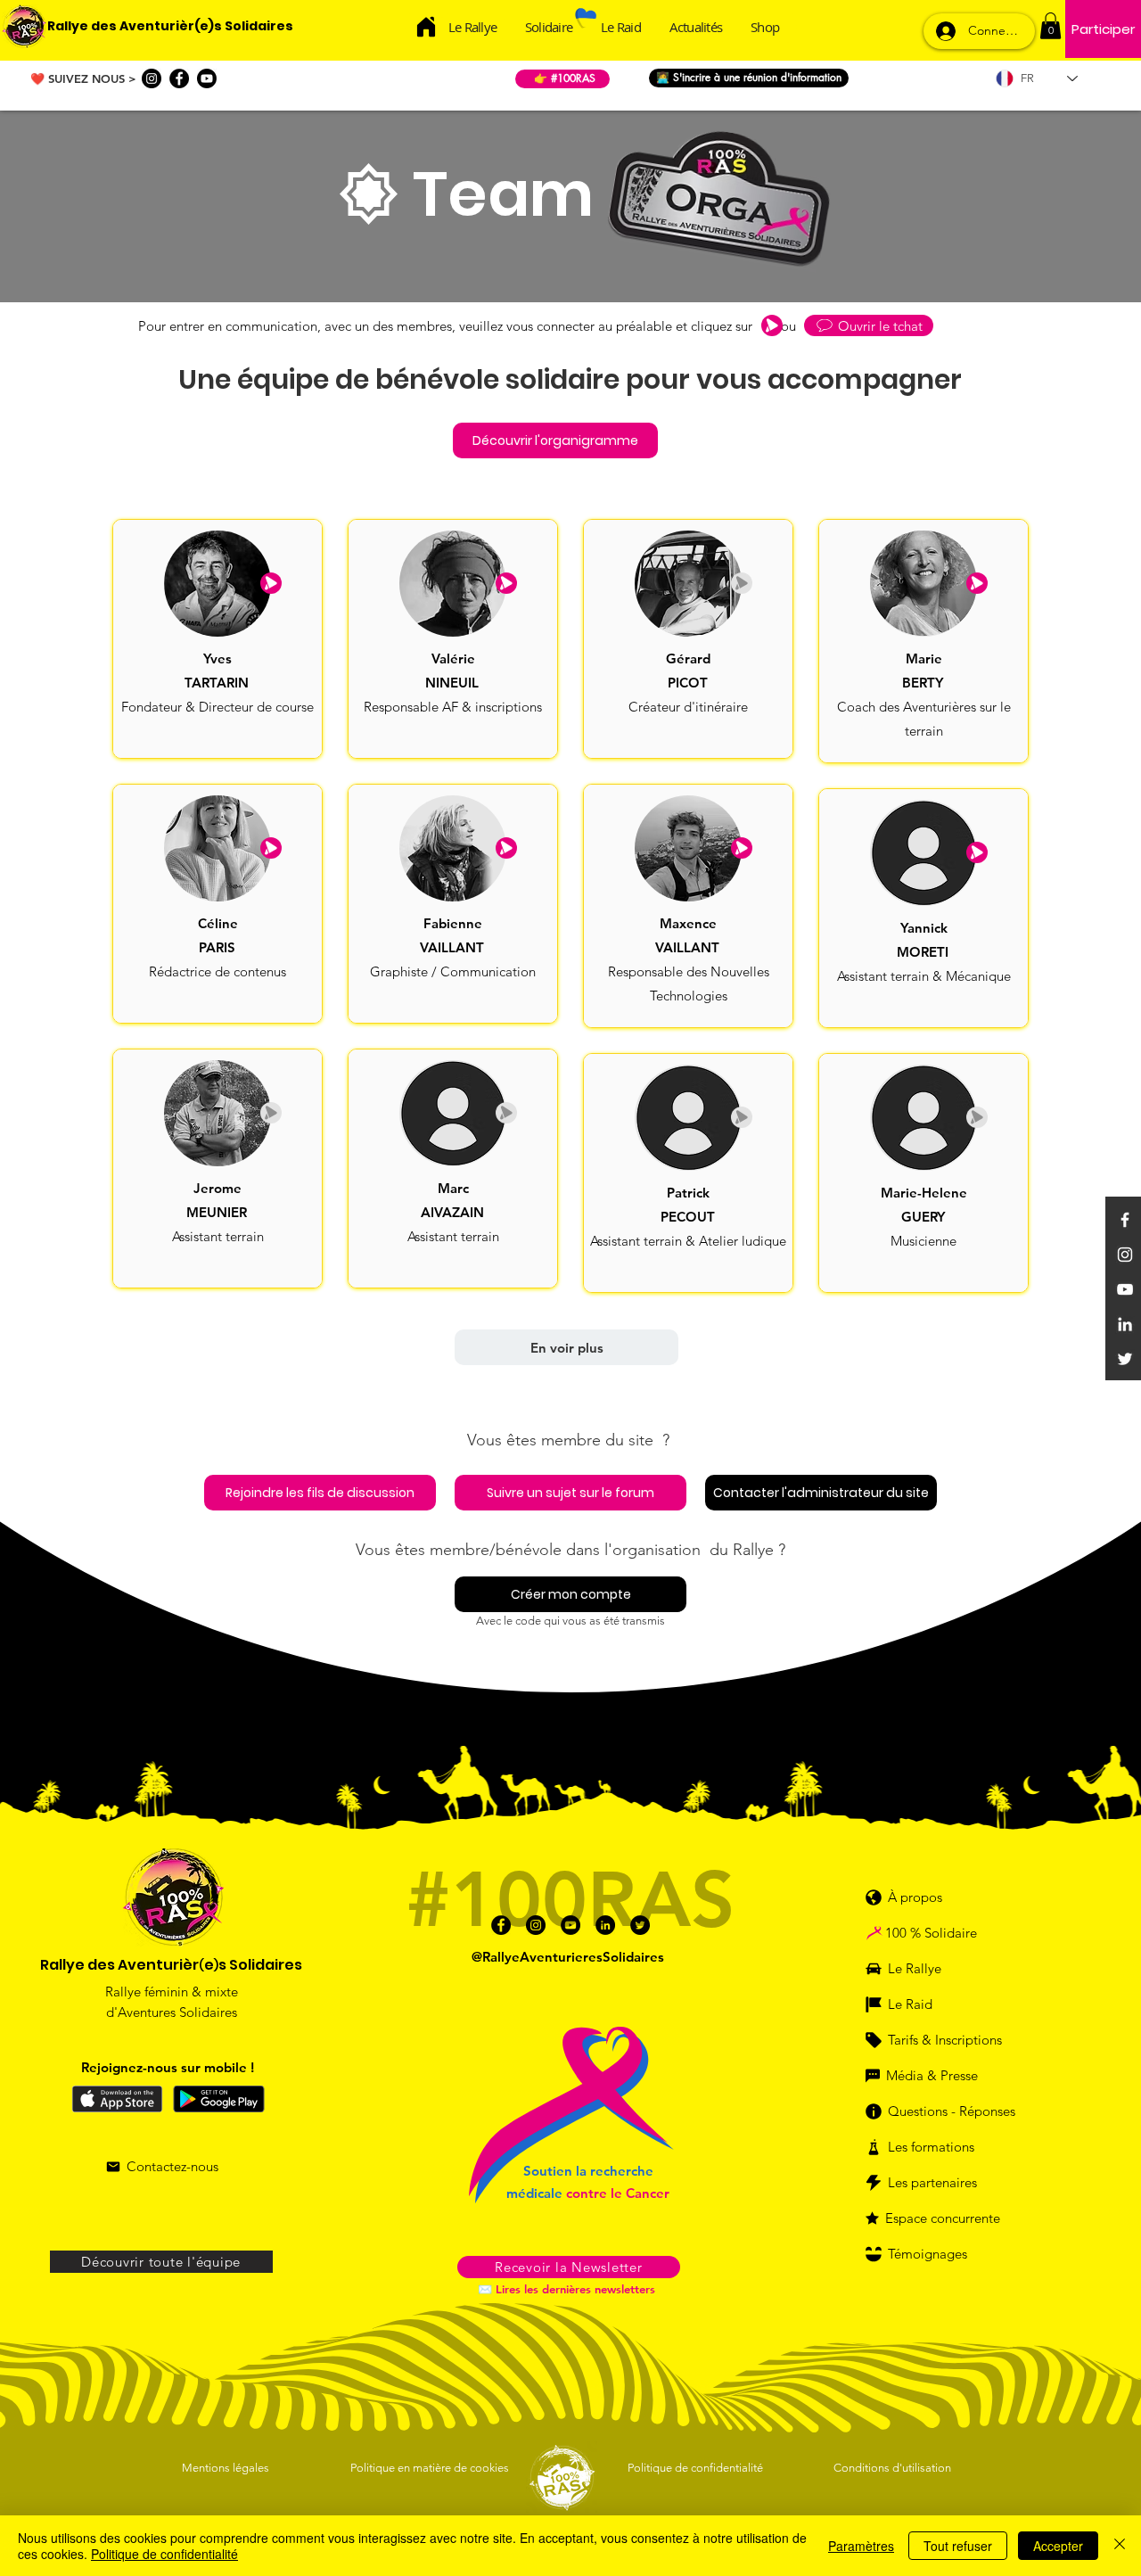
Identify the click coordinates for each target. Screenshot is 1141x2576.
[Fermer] (1120, 2546)
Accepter (1058, 2546)
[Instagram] (152, 78)
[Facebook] (179, 78)
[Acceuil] (427, 26)
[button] (1051, 26)
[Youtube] (207, 78)
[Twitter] (1125, 1359)
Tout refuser (958, 2546)
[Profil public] (772, 325)
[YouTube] (1125, 1289)
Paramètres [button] (861, 2546)
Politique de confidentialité (164, 2554)
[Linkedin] (1125, 1324)
